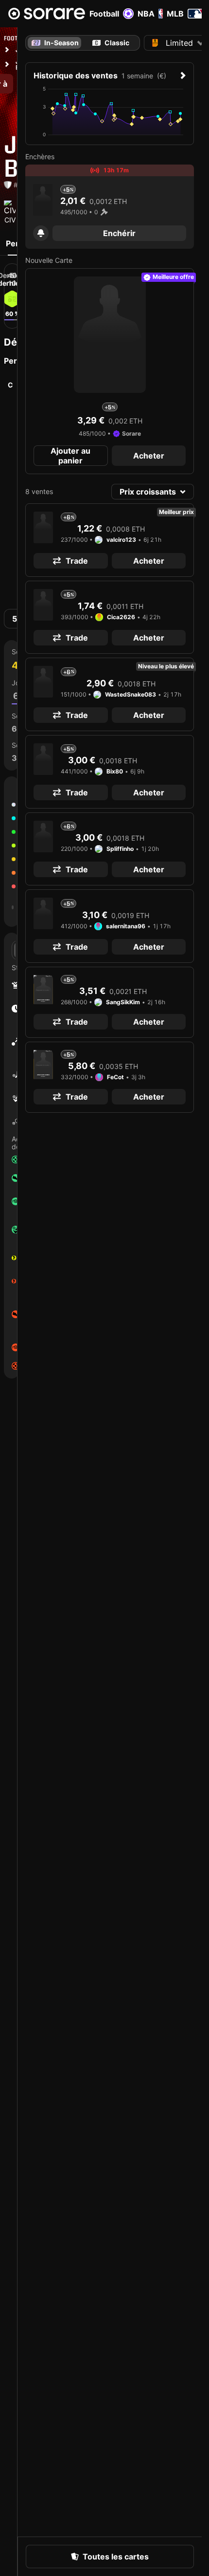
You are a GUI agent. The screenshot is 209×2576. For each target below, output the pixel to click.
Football (104, 14)
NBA (146, 14)
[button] (41, 233)
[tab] (111, 43)
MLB (175, 14)
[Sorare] (47, 14)
